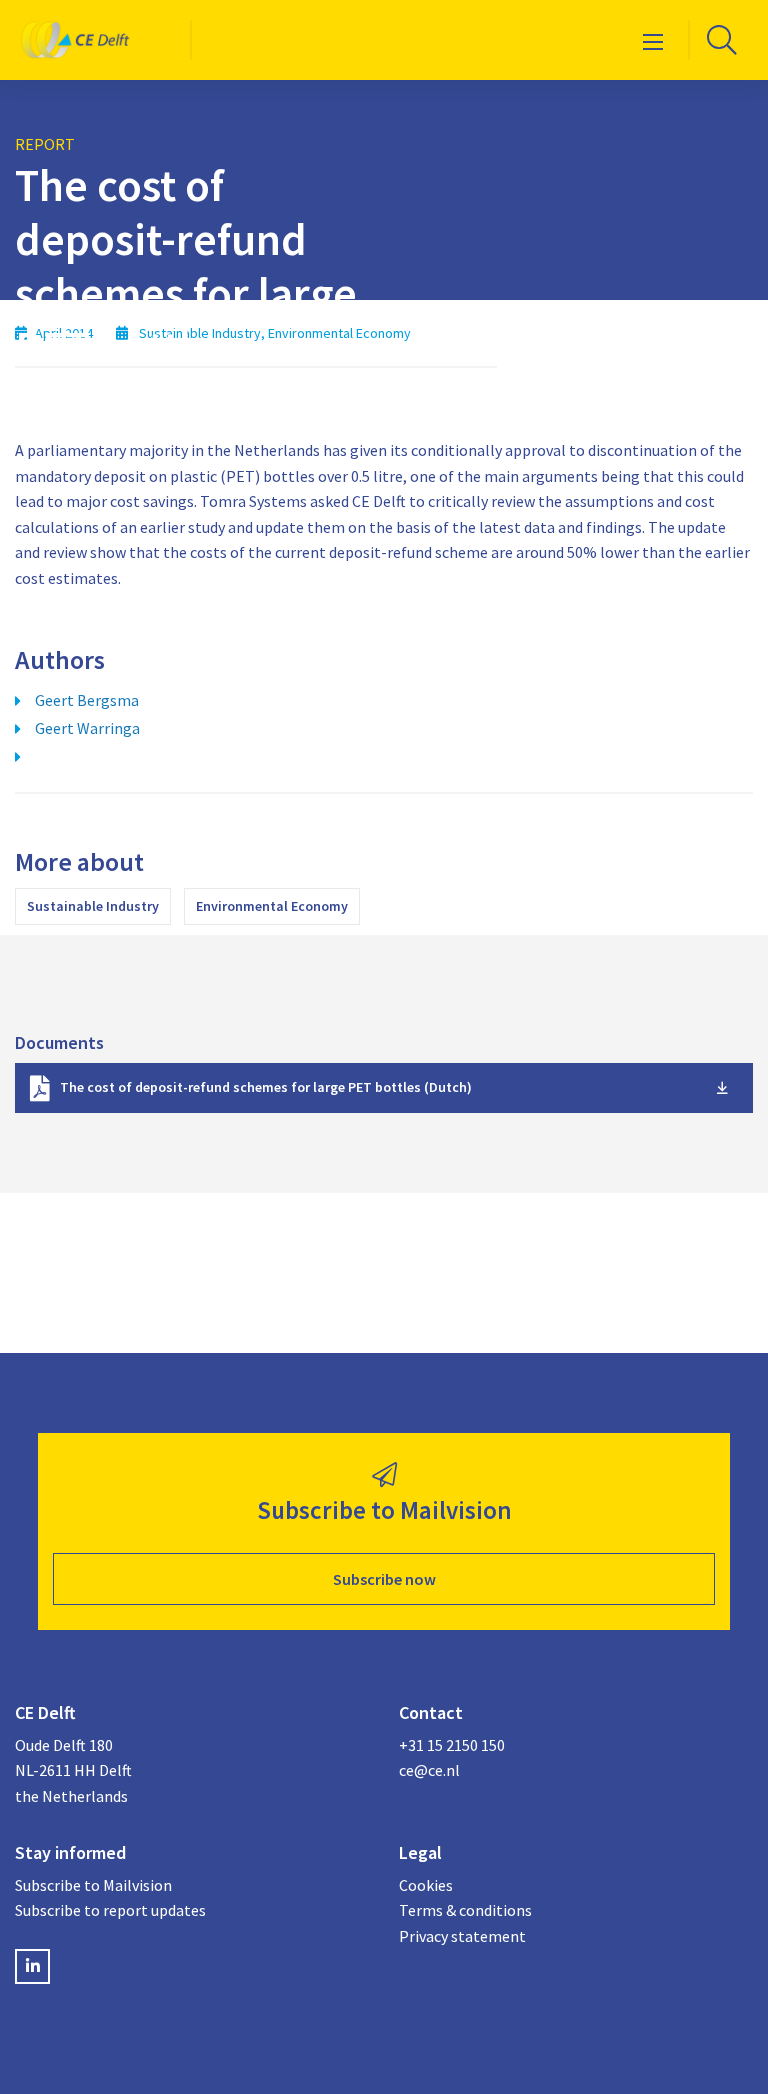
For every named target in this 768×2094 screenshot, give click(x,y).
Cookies (426, 1885)
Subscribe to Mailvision (93, 1885)
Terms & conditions (465, 1910)
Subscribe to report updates (110, 1910)
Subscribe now (384, 1579)
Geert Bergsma (87, 700)
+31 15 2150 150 (452, 1745)
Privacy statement (462, 1936)
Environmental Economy (272, 906)
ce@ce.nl (429, 1770)
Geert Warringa (87, 728)
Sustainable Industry (93, 906)
